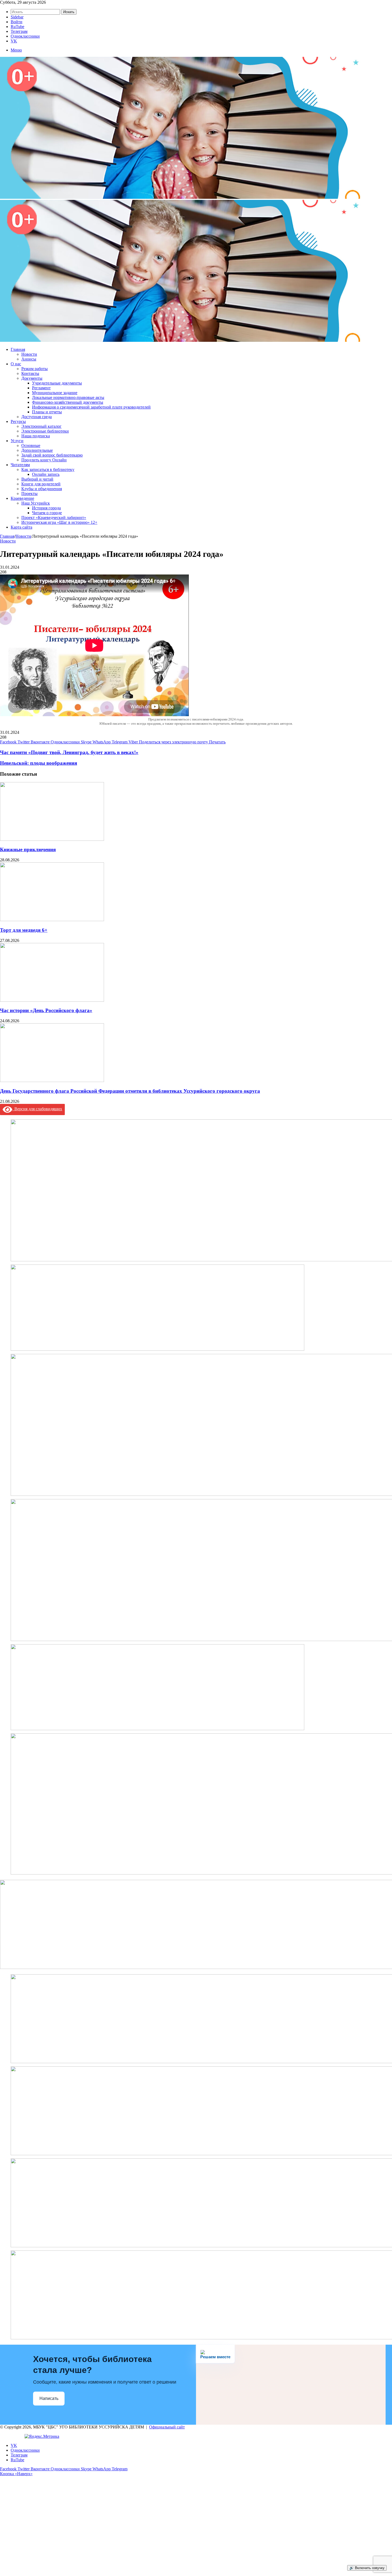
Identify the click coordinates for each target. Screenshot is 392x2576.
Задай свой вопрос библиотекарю (52, 455)
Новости (29, 354)
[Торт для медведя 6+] (52, 920)
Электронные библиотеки (45, 431)
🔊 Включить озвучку (367, 2568)
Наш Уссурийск (36, 503)
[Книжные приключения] (52, 839)
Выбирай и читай (37, 479)
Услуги (17, 441)
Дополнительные (37, 450)
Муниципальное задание (55, 393)
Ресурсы (18, 421)
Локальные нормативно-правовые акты (68, 397)
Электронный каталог (41, 426)
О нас (16, 364)
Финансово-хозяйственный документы (68, 402)
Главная (18, 349)
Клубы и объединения (42, 489)
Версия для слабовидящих (37, 1109)
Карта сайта (21, 527)
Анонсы (29, 359)
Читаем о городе (47, 513)
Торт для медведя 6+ (24, 930)
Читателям (20, 465)
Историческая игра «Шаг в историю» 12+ (59, 522)
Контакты (30, 373)
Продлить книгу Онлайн (44, 460)
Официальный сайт (167, 2427)
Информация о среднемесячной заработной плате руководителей (91, 407)
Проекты (29, 494)
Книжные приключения (28, 849)
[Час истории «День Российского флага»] (52, 1000)
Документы (32, 378)
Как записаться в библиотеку (48, 469)
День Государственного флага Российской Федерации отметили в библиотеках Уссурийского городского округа (130, 1091)
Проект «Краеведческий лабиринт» (54, 518)
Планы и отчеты (47, 412)
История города (46, 508)
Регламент (41, 388)
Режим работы (35, 369)
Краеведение (22, 498)
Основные (31, 445)
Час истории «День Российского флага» (46, 1010)
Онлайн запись (46, 474)
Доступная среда (37, 417)
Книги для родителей (41, 484)
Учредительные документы (57, 383)
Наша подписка (36, 436)
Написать (49, 2398)
